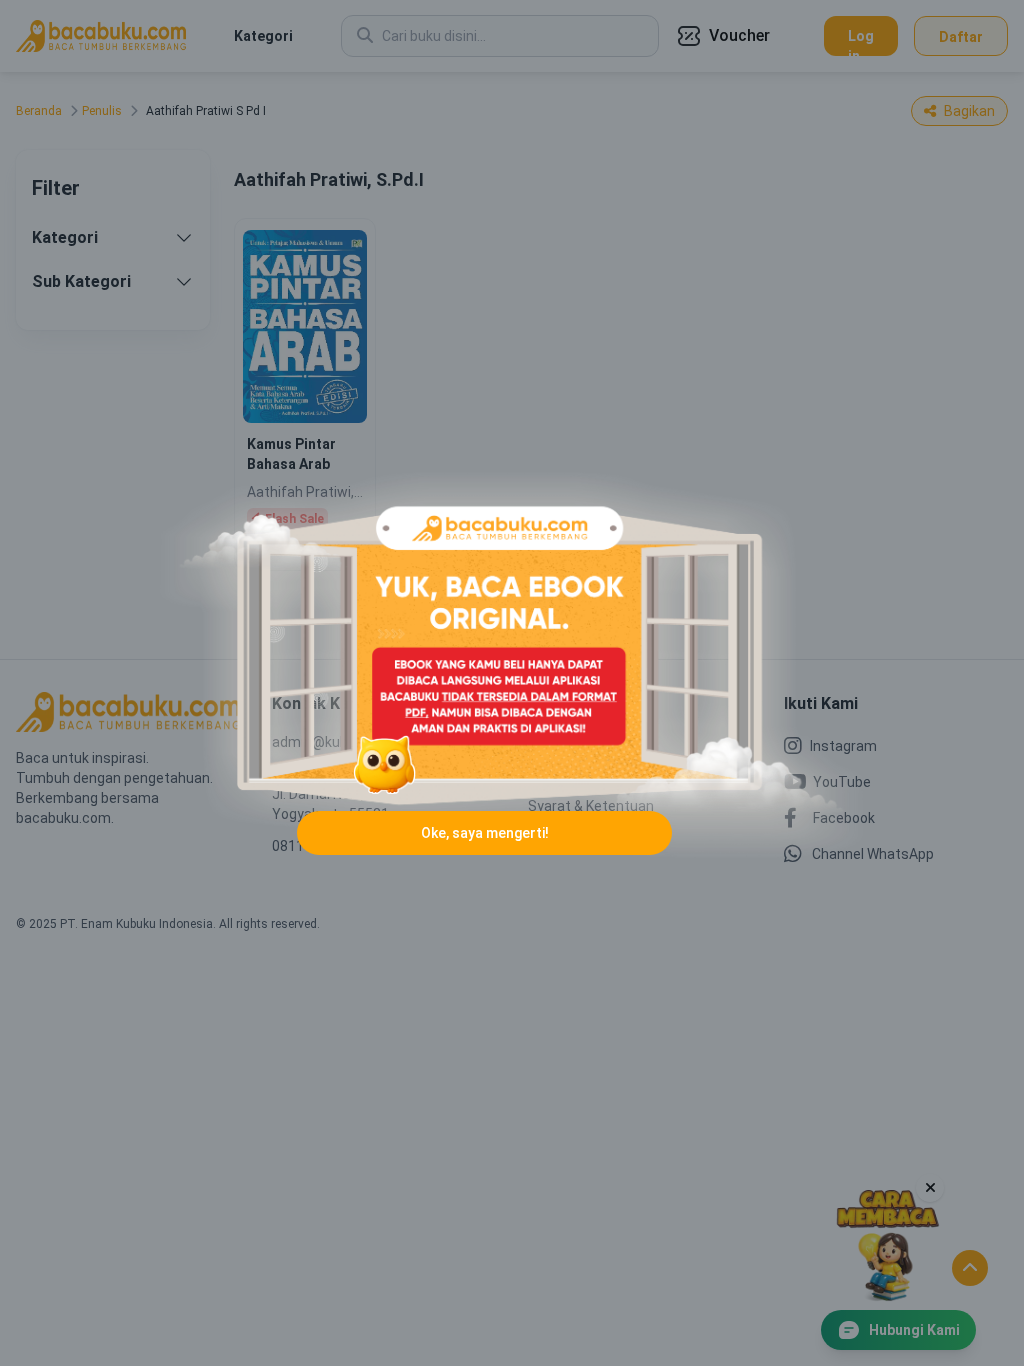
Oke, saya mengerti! (485, 833)
